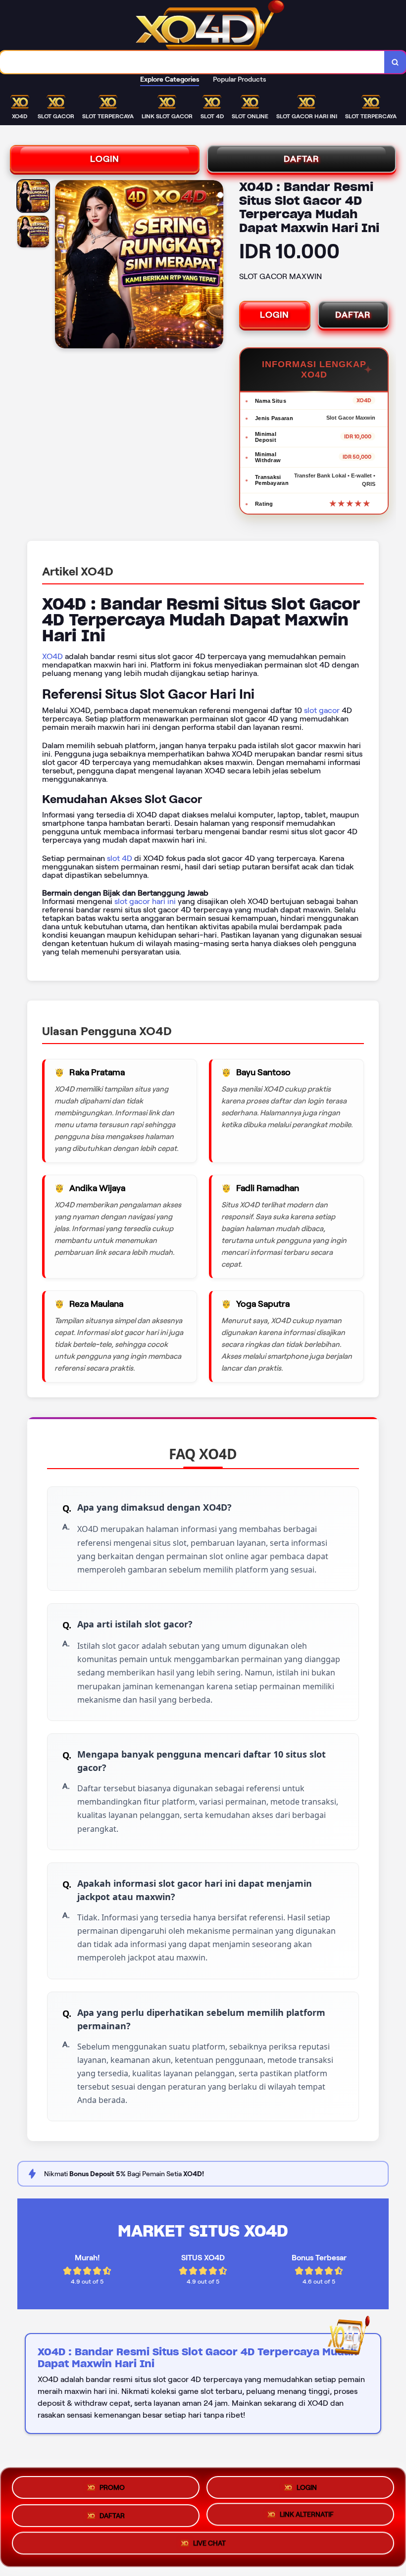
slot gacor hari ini (145, 901)
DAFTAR (302, 159)
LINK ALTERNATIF (307, 2516)
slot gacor (322, 710)
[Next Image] (215, 266)
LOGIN (105, 159)
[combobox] (192, 62)
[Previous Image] (63, 266)
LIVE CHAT (209, 2546)
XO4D (52, 656)
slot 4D (120, 858)
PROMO (112, 2483)
